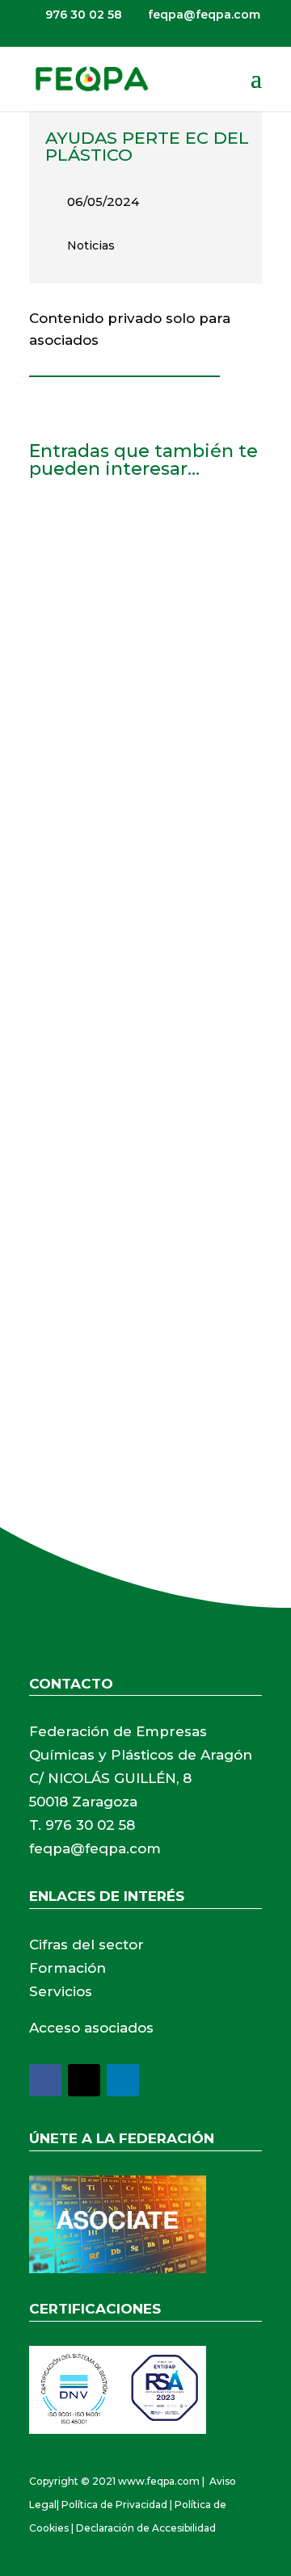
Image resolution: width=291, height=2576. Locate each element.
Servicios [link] (61, 1991)
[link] (91, 78)
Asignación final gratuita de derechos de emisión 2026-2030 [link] (143, 555)
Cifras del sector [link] (86, 1945)
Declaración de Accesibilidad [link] (146, 2528)
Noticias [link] (91, 245)
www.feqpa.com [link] (159, 2481)
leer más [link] (73, 748)
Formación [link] (67, 1968)
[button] (256, 89)
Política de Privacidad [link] (114, 2505)
